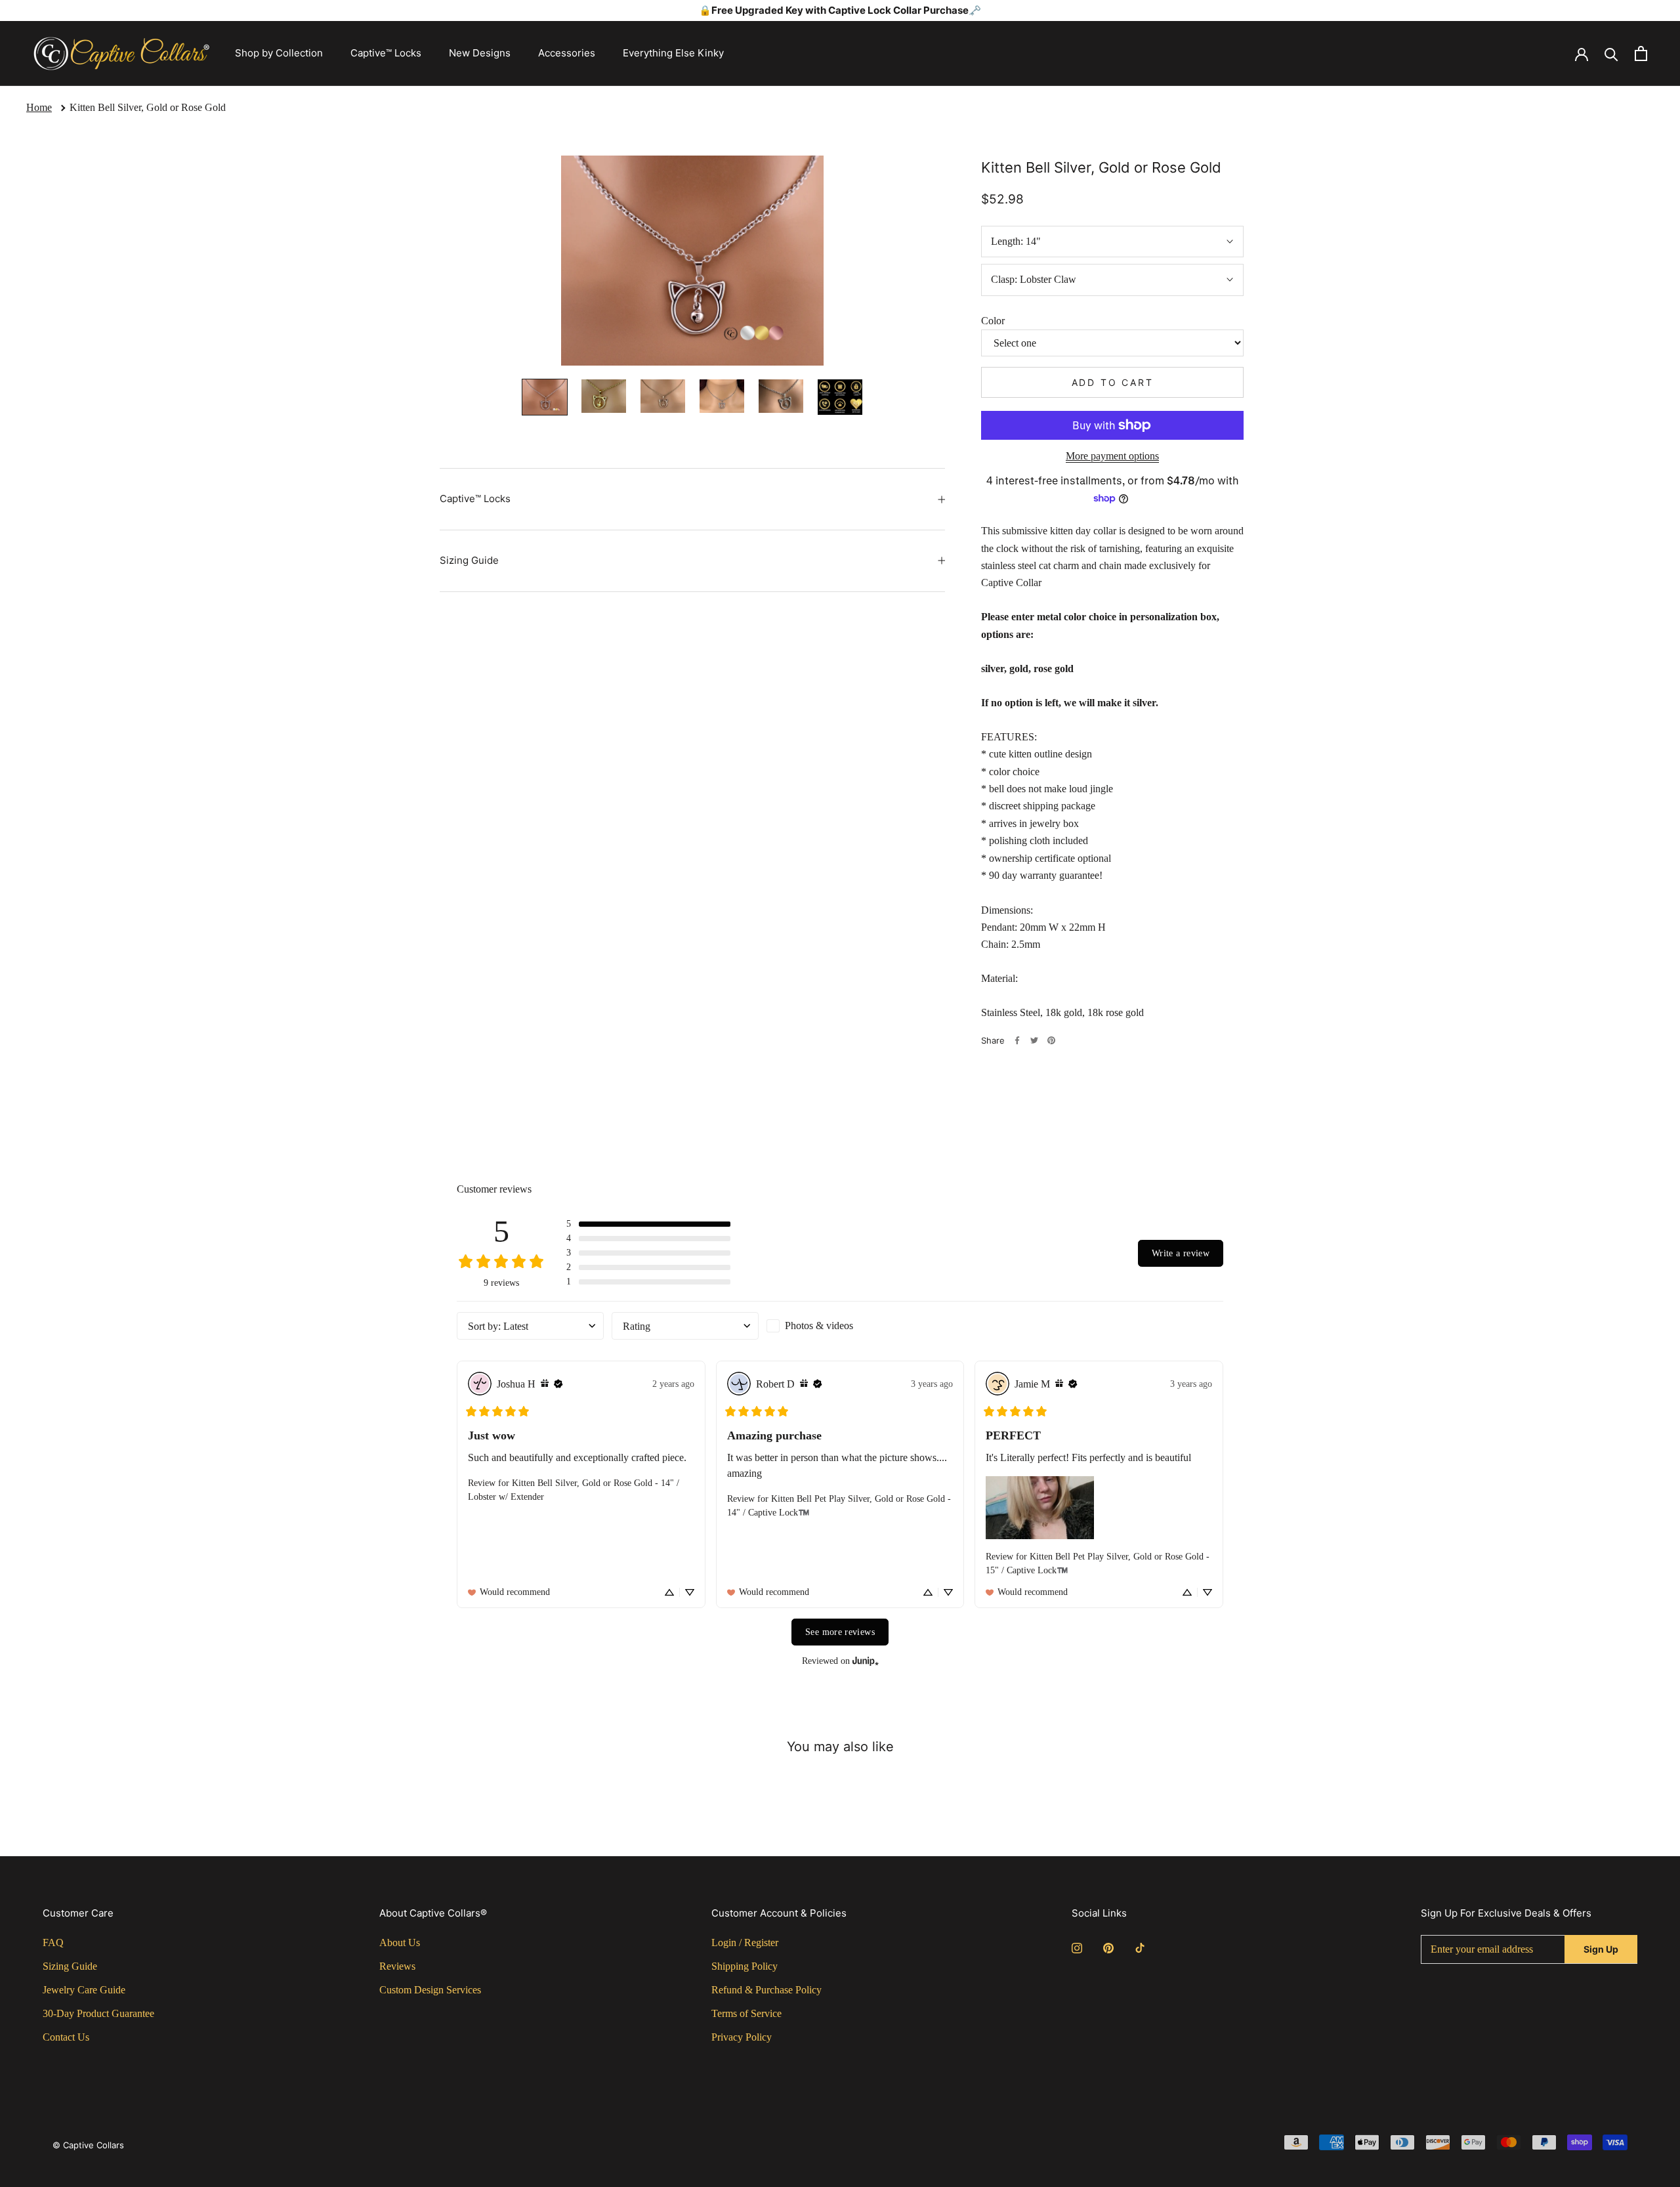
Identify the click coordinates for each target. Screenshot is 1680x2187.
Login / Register (745, 1943)
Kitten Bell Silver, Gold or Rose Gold (148, 107)
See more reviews (840, 1632)
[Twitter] (1034, 1040)
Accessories (567, 53)
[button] (648, 1224)
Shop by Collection (279, 53)
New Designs (480, 53)
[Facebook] (1017, 1040)
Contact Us (66, 2037)
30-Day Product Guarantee (98, 2013)
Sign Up (1601, 1949)
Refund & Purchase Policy (766, 1990)
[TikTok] (1140, 1947)
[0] (1641, 53)
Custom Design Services (430, 1990)
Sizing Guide (469, 560)
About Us (400, 1943)
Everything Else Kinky (673, 53)
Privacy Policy (742, 2037)
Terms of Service (746, 2013)
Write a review (1181, 1253)
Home (39, 107)
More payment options (1112, 456)
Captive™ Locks (386, 53)
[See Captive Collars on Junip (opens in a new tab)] (866, 1662)
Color (993, 320)
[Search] (1611, 53)
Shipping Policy (745, 1966)
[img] (545, 1384)
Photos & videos (819, 1326)
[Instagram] (1077, 1947)
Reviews (397, 1966)
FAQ (53, 1943)
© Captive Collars (88, 2145)
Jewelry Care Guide (84, 1990)
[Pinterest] (1051, 1040)
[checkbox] (840, 1326)
